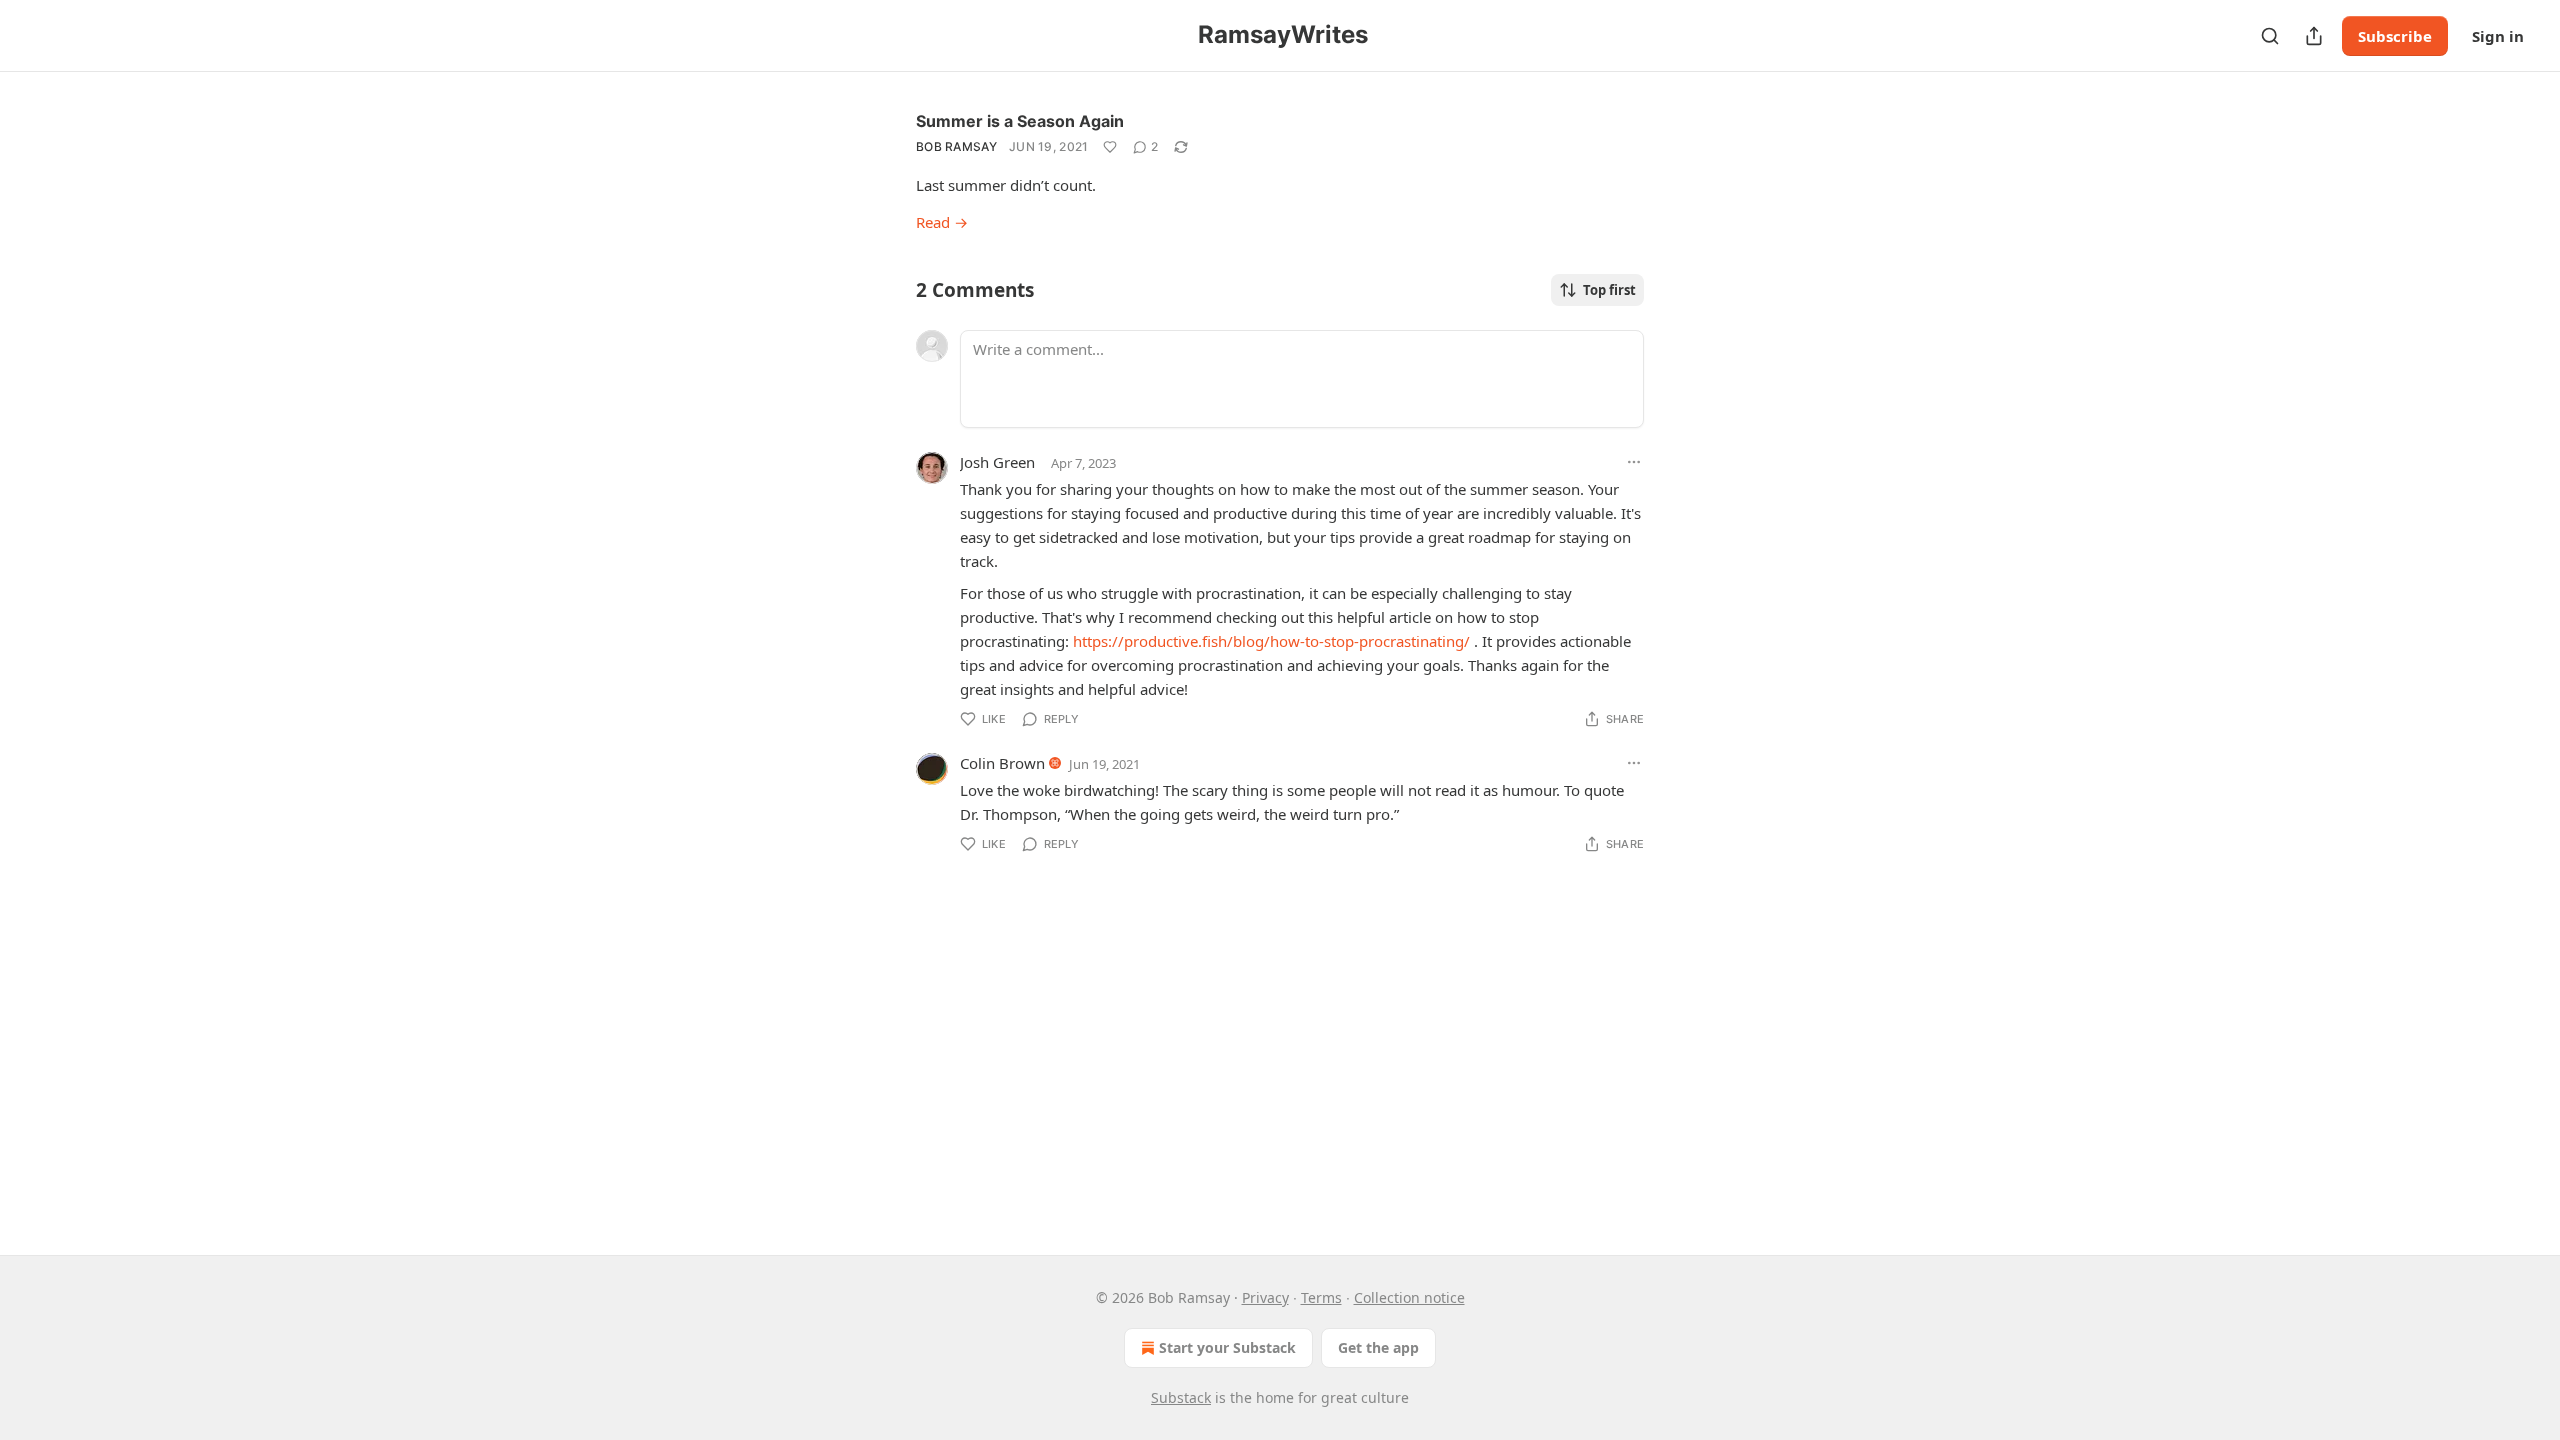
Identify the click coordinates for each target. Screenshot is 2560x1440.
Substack (1181, 1397)
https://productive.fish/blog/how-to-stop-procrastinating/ (1271, 641)
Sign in (2498, 36)
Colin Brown (1002, 763)
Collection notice (1409, 1297)
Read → (942, 222)
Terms (1321, 1297)
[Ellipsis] (1634, 462)
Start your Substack (1227, 1347)
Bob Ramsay (956, 146)
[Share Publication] (2314, 36)
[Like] (1110, 147)
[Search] (2270, 36)
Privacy (1265, 1297)
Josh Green (997, 462)
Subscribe (2395, 36)
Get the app (1378, 1347)
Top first (1609, 290)
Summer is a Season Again (1020, 121)
